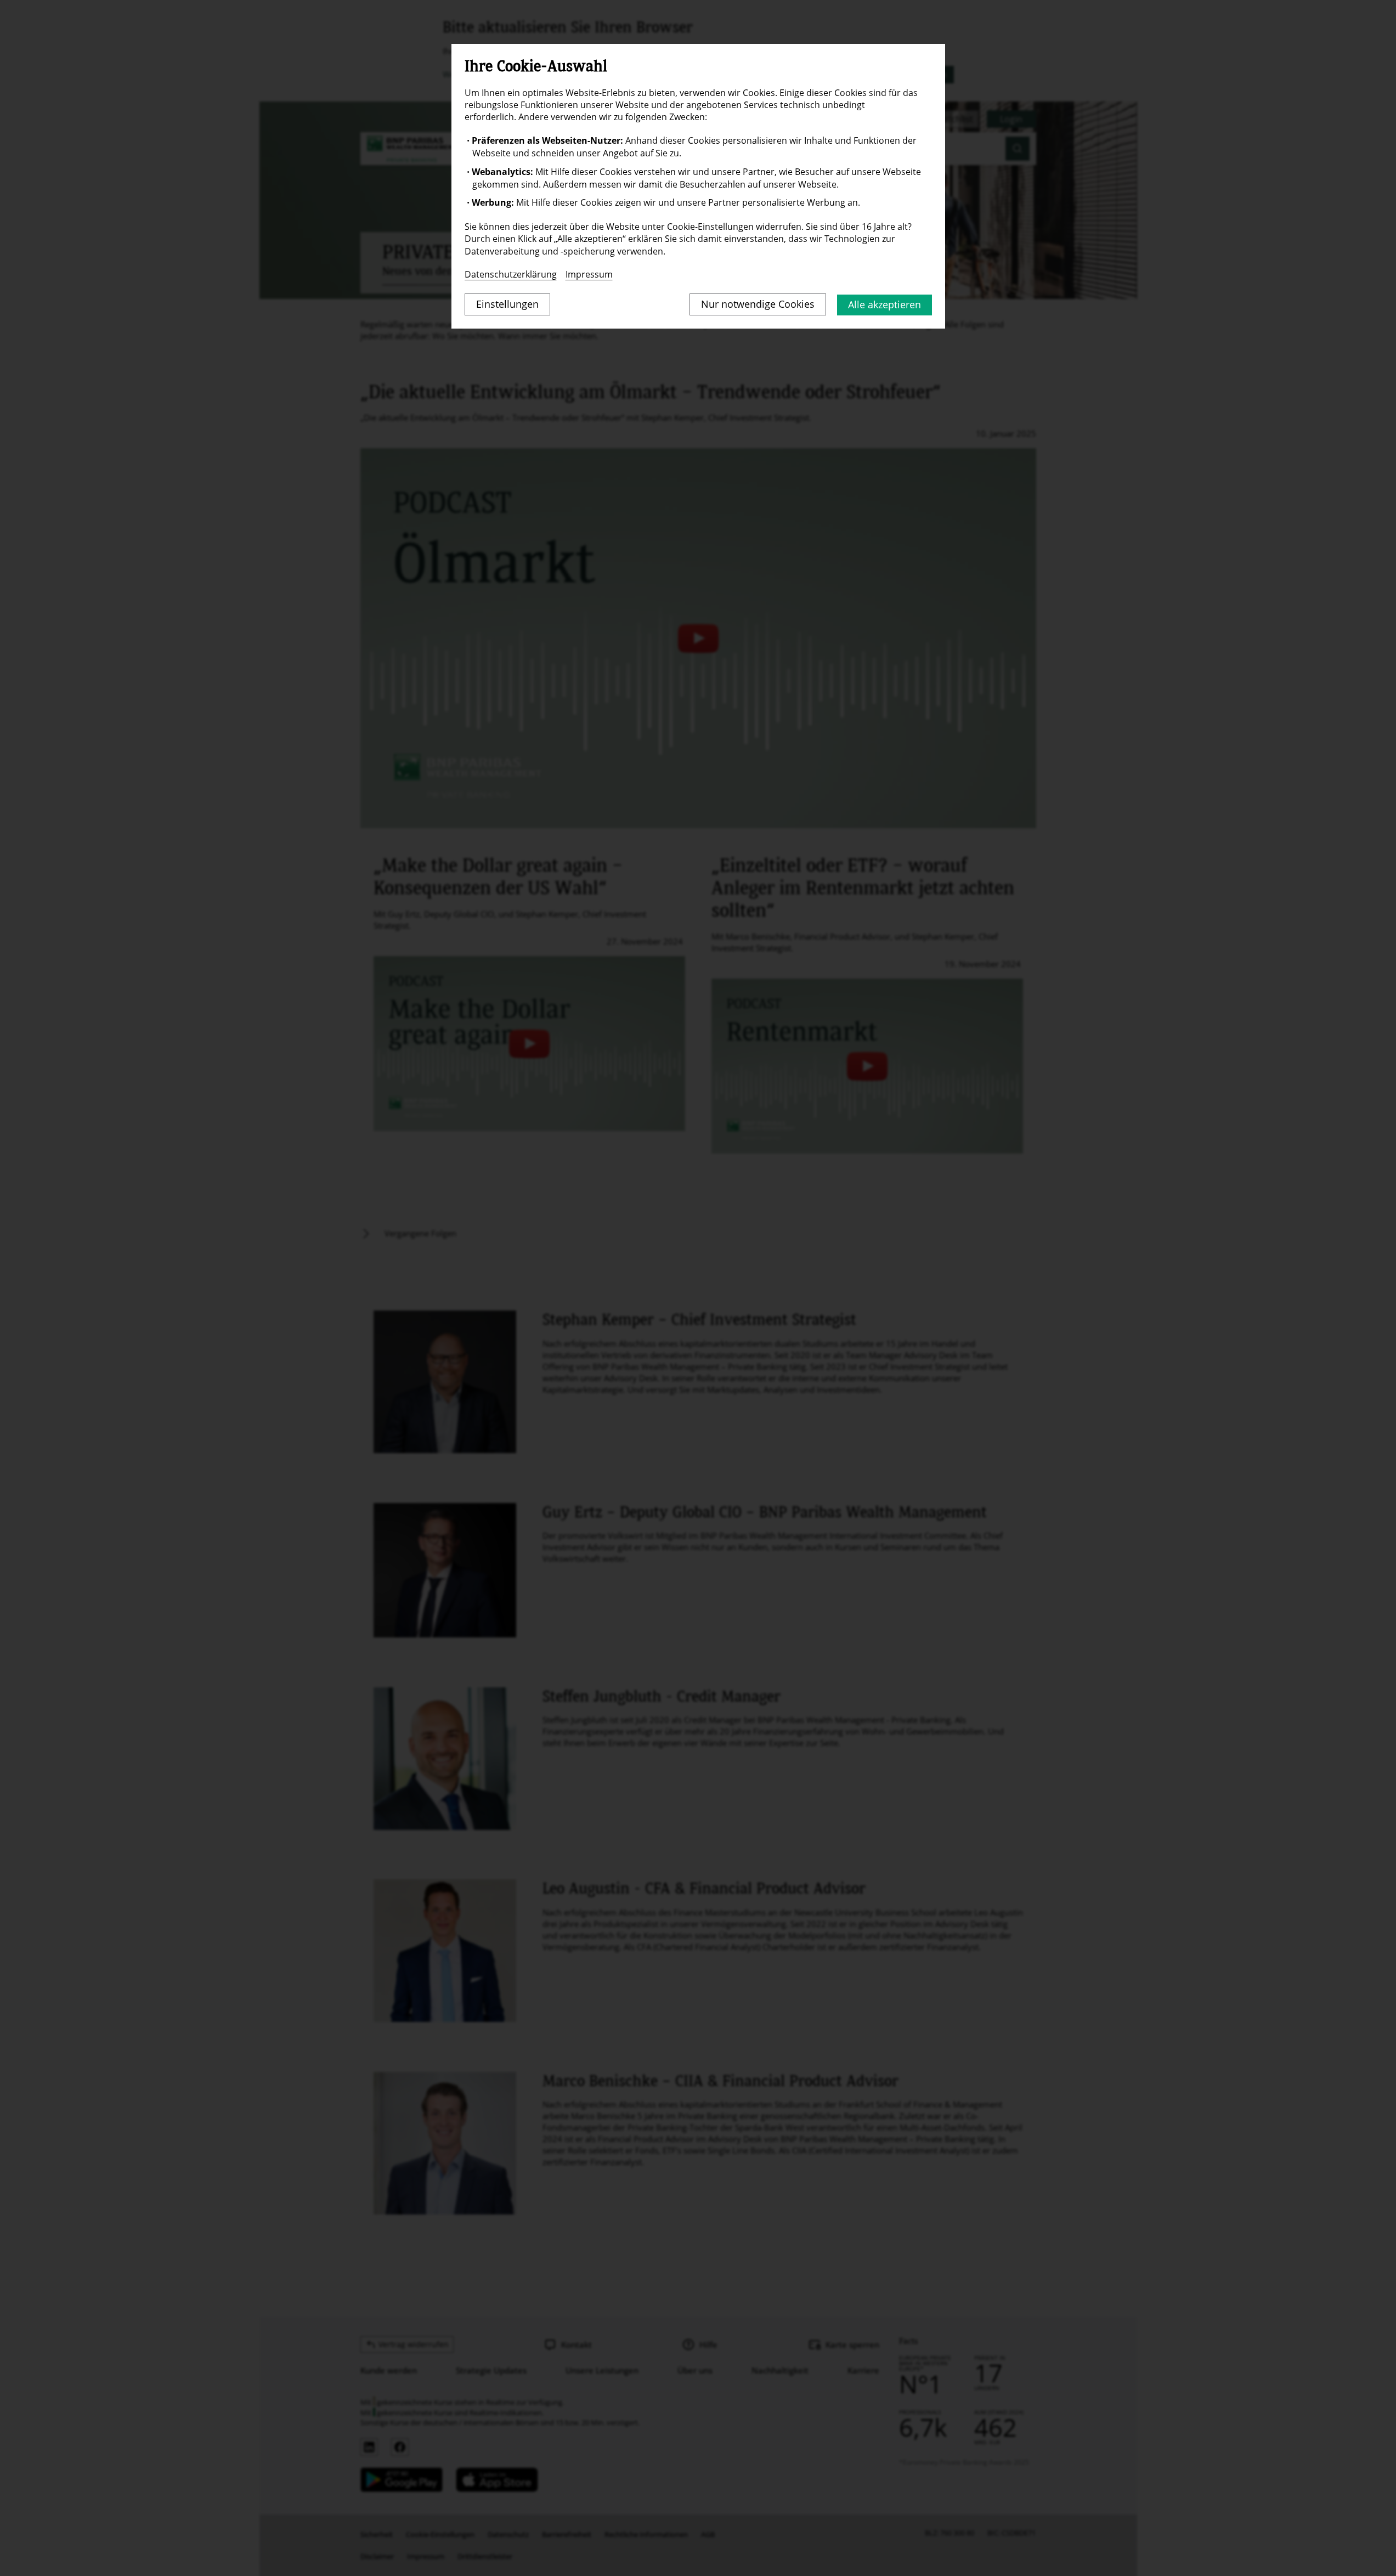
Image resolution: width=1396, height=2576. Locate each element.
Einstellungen (507, 304)
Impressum (589, 274)
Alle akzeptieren (884, 304)
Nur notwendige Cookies (758, 304)
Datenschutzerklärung (511, 274)
